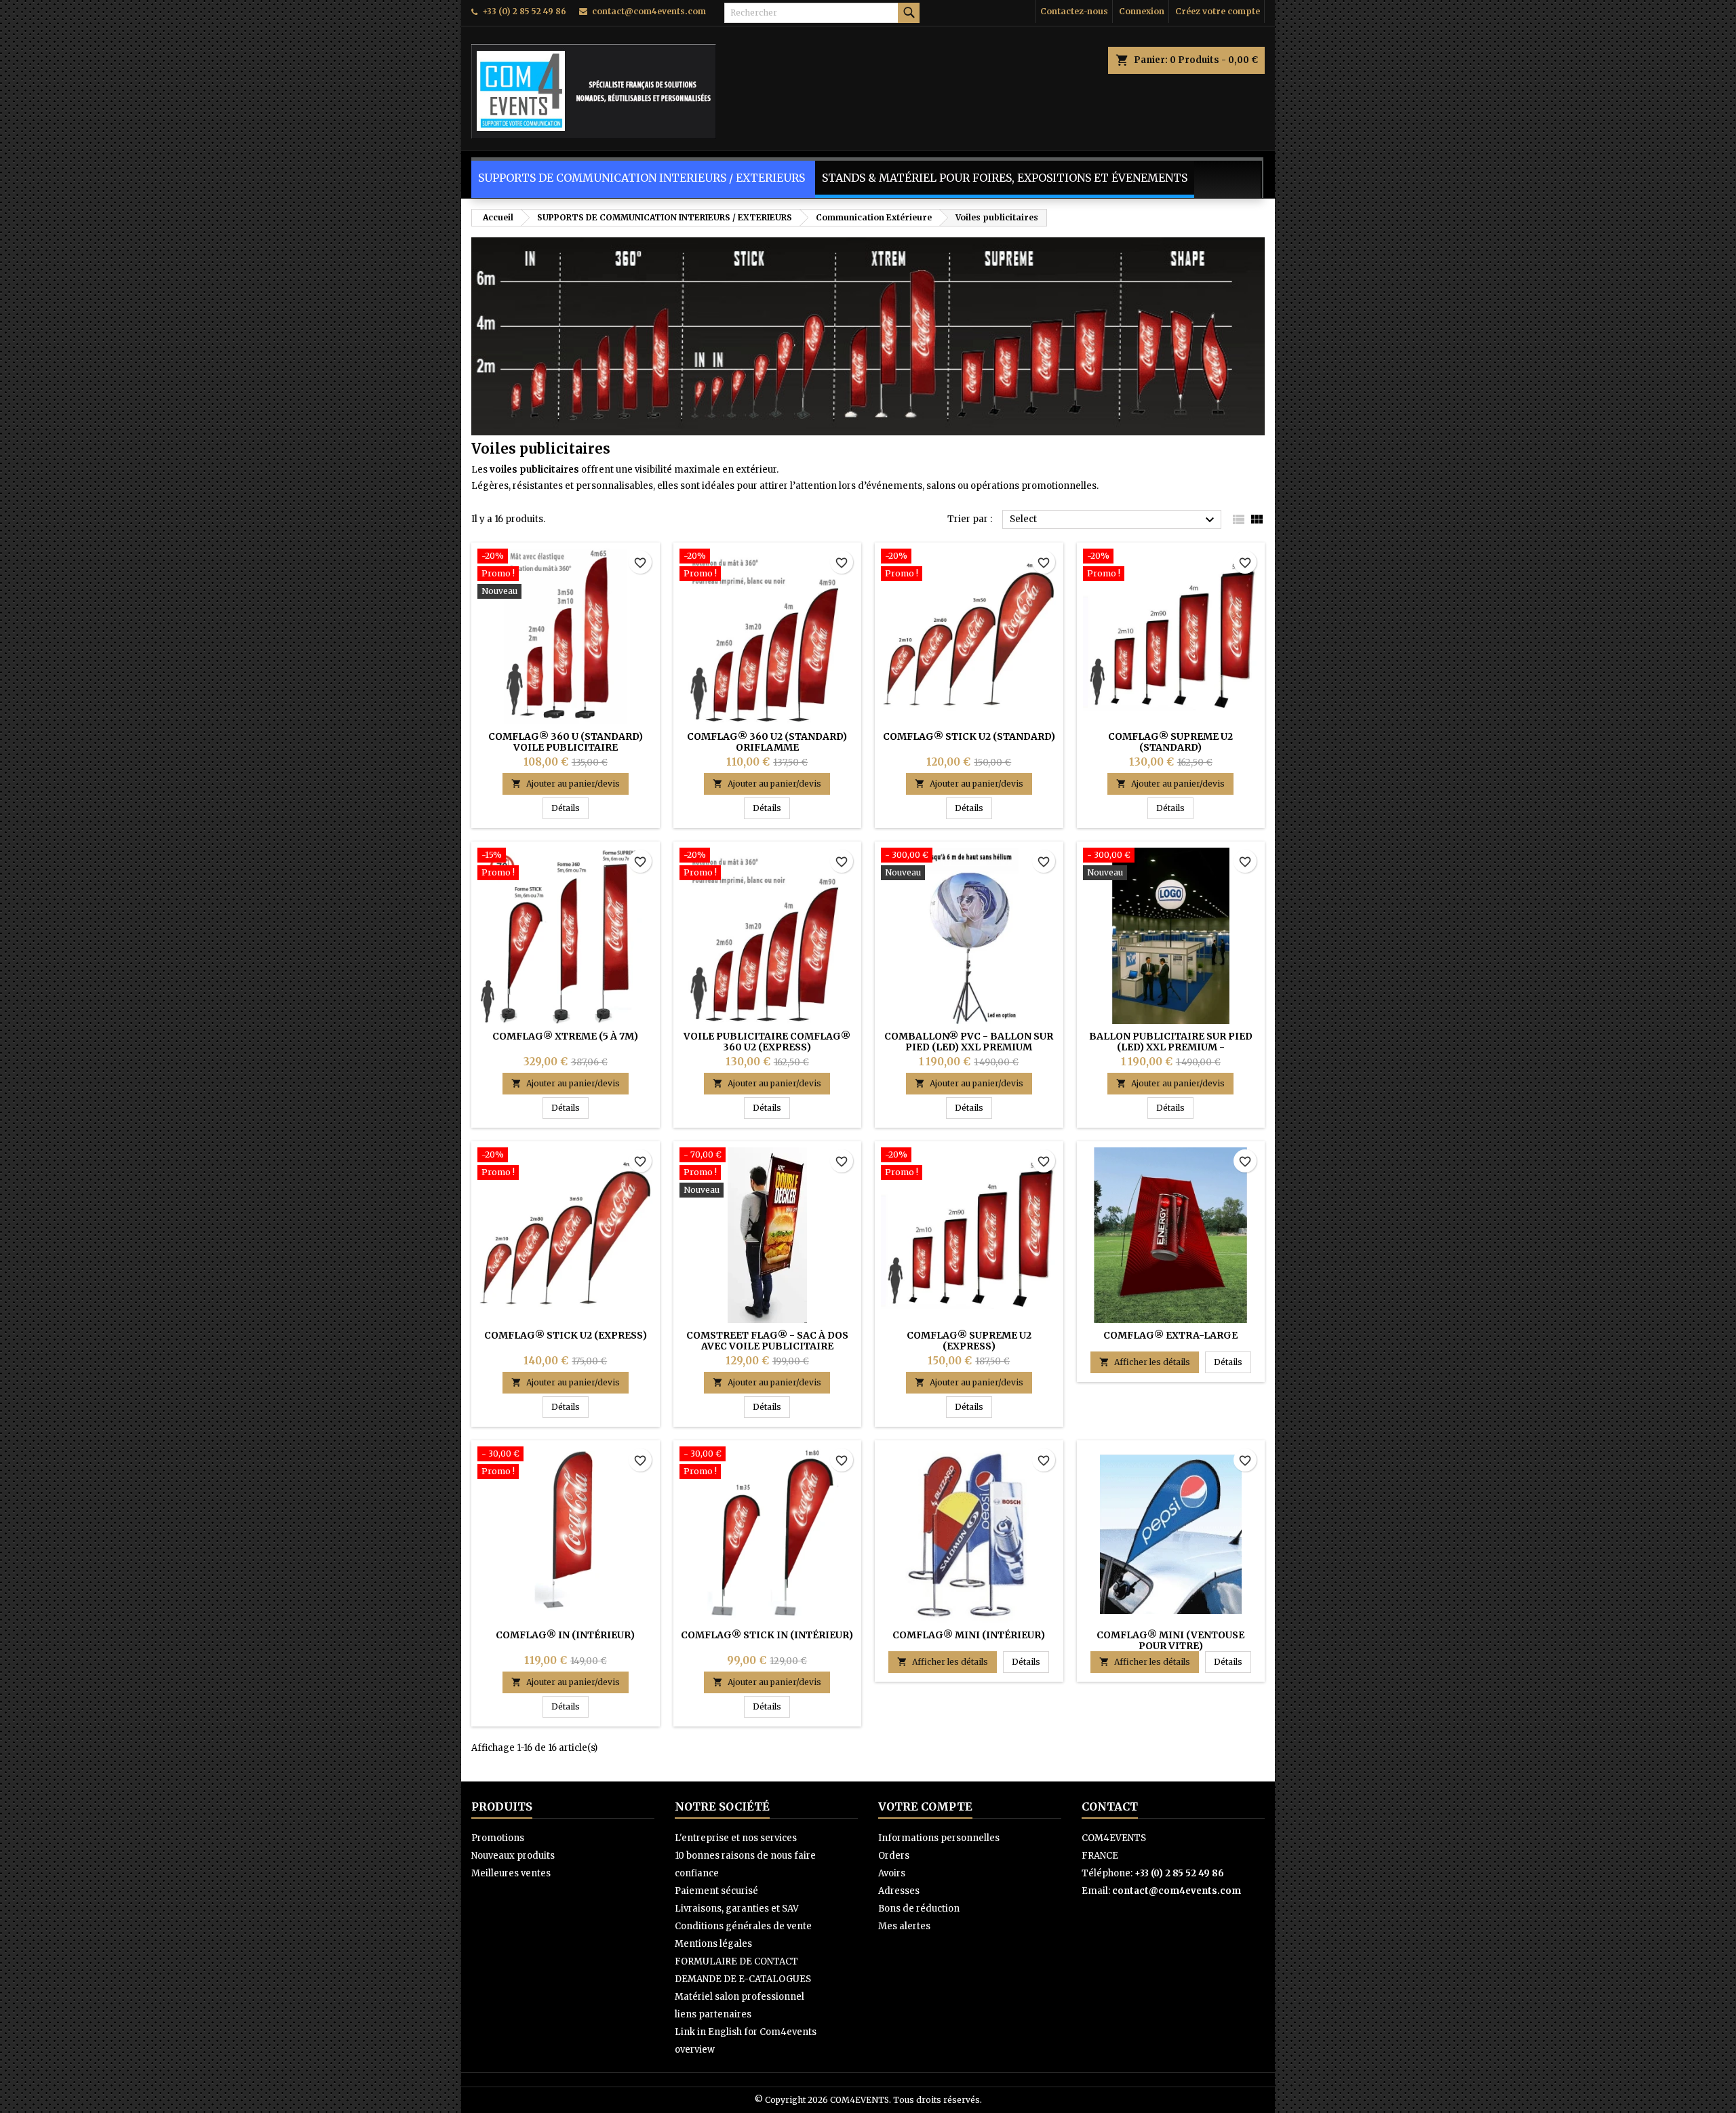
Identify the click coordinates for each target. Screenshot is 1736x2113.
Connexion (1142, 11)
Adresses (899, 1891)
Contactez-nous (1074, 11)
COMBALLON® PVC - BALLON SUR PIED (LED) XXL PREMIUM (969, 1042)
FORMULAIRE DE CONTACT (736, 1961)
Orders (894, 1856)
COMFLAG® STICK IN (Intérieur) (767, 1635)
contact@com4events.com (649, 11)
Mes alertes (904, 1926)
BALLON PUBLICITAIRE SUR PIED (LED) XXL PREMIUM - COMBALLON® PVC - (1171, 1047)
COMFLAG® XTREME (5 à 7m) (565, 1036)
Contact (1110, 1806)
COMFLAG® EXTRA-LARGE (1170, 1335)
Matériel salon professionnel (739, 1997)
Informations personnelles (939, 1838)
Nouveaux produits (513, 1856)
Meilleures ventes (511, 1873)
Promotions (498, 1838)
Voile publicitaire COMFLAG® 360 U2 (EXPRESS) (767, 1042)
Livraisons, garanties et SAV (737, 1909)
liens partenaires (713, 2014)
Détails (570, 808)
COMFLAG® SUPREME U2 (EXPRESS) (969, 1341)
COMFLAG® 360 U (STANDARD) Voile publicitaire (566, 742)
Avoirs (892, 1873)
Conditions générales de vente (743, 1926)
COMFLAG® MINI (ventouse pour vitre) (1170, 1640)
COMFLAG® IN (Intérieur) (565, 1635)
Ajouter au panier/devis (566, 784)
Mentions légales (713, 1944)
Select (1114, 520)
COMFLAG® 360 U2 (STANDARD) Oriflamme (767, 742)
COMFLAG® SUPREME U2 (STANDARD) (1170, 742)
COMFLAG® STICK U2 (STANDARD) (969, 736)
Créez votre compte (1218, 11)
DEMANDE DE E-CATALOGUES (743, 1979)
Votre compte (925, 1806)
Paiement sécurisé (716, 1891)
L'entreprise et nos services (736, 1838)
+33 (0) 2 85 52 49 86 (524, 11)
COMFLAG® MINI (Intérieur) (969, 1635)
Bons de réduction (919, 1909)
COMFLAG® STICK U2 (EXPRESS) (566, 1335)
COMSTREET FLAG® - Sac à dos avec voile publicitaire (767, 1341)
